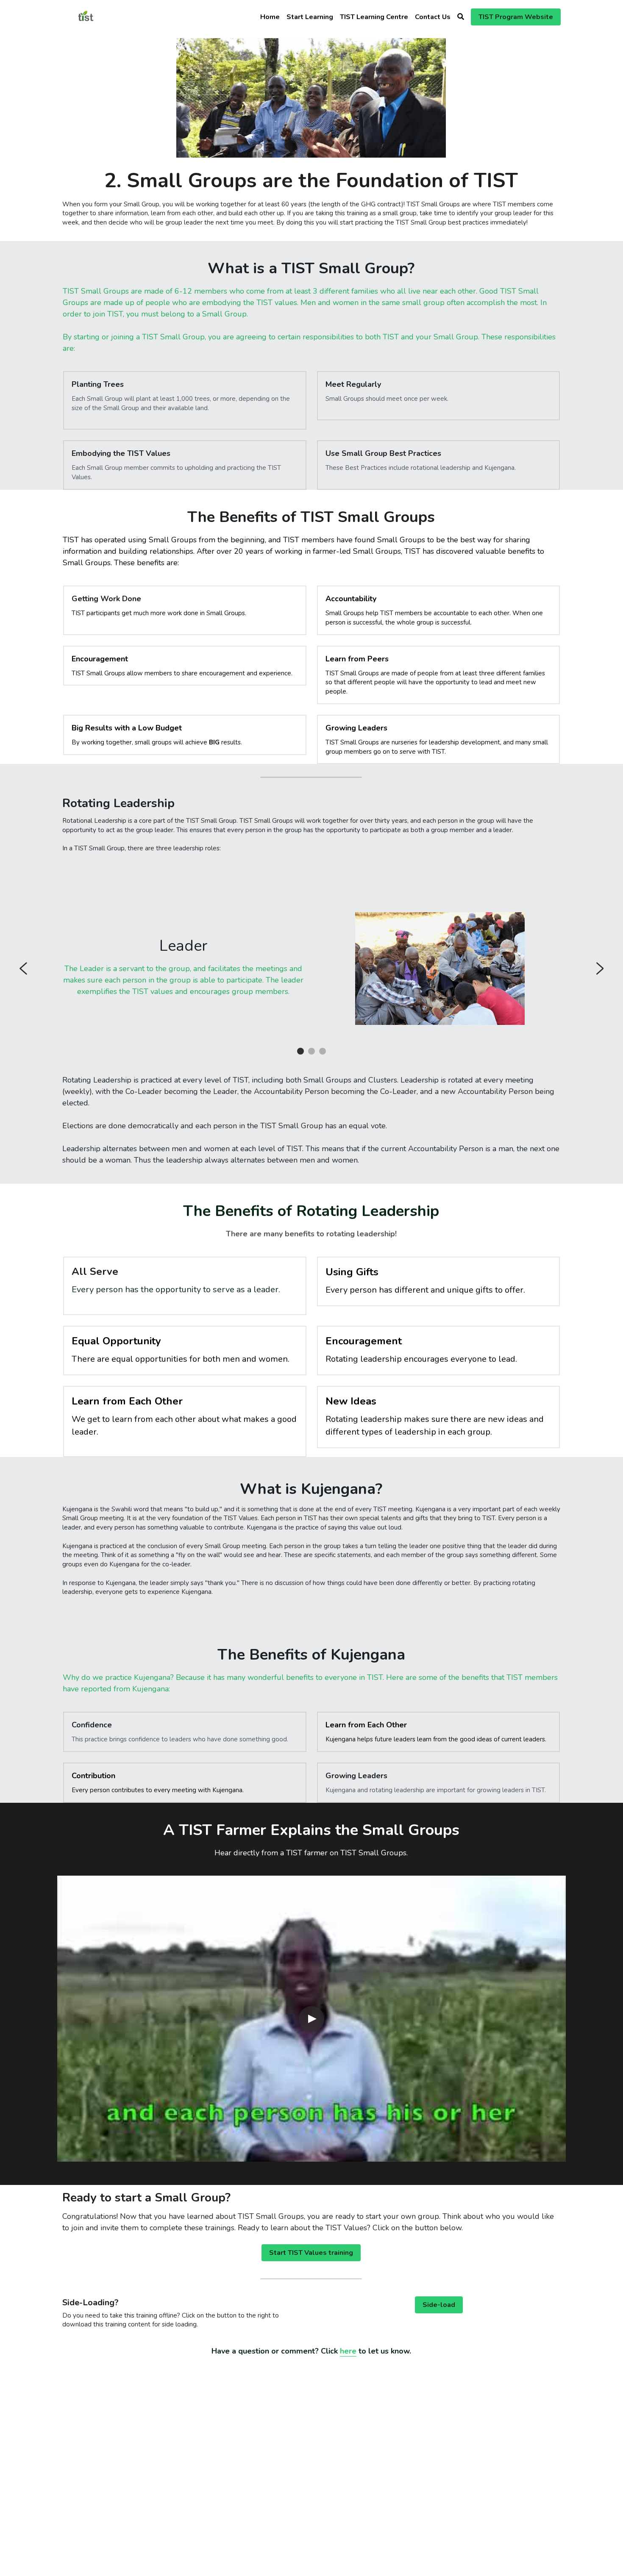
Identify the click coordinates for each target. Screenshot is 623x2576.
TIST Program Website (516, 17)
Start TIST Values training (311, 2253)
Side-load (439, 2305)
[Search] (461, 17)
